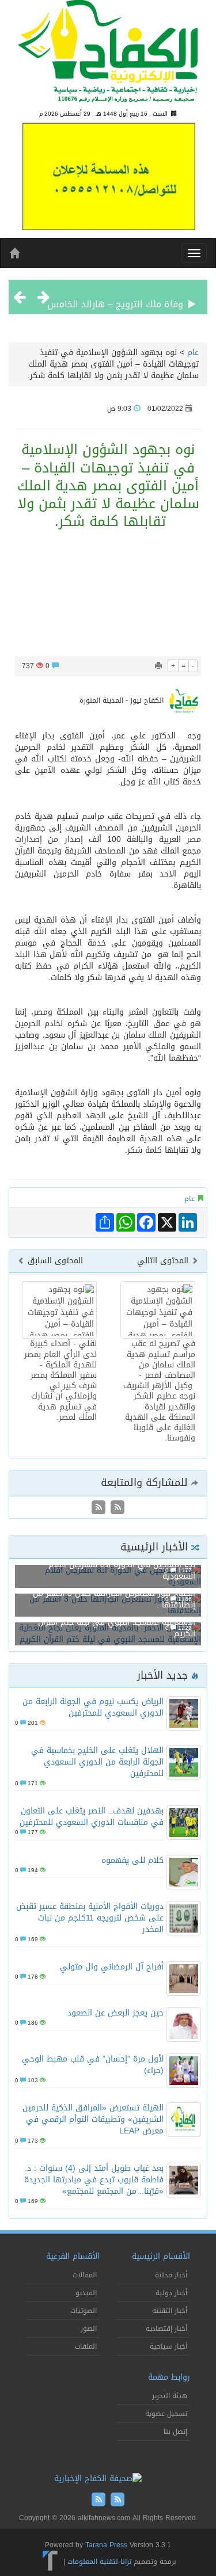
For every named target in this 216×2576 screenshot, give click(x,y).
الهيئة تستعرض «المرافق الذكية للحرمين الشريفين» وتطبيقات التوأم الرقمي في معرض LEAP (93, 2119)
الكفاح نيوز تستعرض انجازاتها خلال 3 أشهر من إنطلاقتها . (114, 1599)
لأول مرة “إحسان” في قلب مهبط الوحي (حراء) (93, 2065)
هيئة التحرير (170, 2396)
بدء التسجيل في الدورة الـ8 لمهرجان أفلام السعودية (122, 1570)
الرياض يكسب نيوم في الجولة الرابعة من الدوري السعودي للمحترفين (93, 1707)
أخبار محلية (171, 2275)
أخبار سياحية (168, 2346)
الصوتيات (84, 2311)
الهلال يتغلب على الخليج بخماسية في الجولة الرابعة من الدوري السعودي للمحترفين (97, 1762)
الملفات (86, 2346)
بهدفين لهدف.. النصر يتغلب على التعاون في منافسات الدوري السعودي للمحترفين (92, 1817)
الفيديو (86, 2293)
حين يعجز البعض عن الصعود (115, 2013)
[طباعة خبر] (158, 666)
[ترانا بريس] (50, 2562)
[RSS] (98, 1508)
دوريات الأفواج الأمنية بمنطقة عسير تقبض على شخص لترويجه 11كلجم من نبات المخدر (90, 1918)
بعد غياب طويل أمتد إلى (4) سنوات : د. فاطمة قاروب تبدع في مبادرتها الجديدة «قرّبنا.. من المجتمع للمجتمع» (94, 2180)
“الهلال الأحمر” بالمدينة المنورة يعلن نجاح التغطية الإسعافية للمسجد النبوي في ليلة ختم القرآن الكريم (109, 1622)
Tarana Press (106, 2545)
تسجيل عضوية (166, 2414)
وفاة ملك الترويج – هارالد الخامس (115, 297)
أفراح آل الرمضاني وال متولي (112, 1967)
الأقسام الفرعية (73, 2256)
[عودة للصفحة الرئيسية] (108, 56)
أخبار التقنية (170, 2311)
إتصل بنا (175, 2432)
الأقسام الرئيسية (161, 2256)
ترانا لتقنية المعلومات (99, 2562)
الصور (89, 2329)
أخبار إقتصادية (166, 2329)
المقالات (85, 2275)
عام (193, 353)
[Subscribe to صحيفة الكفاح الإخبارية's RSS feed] (116, 1508)
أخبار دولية (171, 2293)
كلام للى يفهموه (132, 1860)
